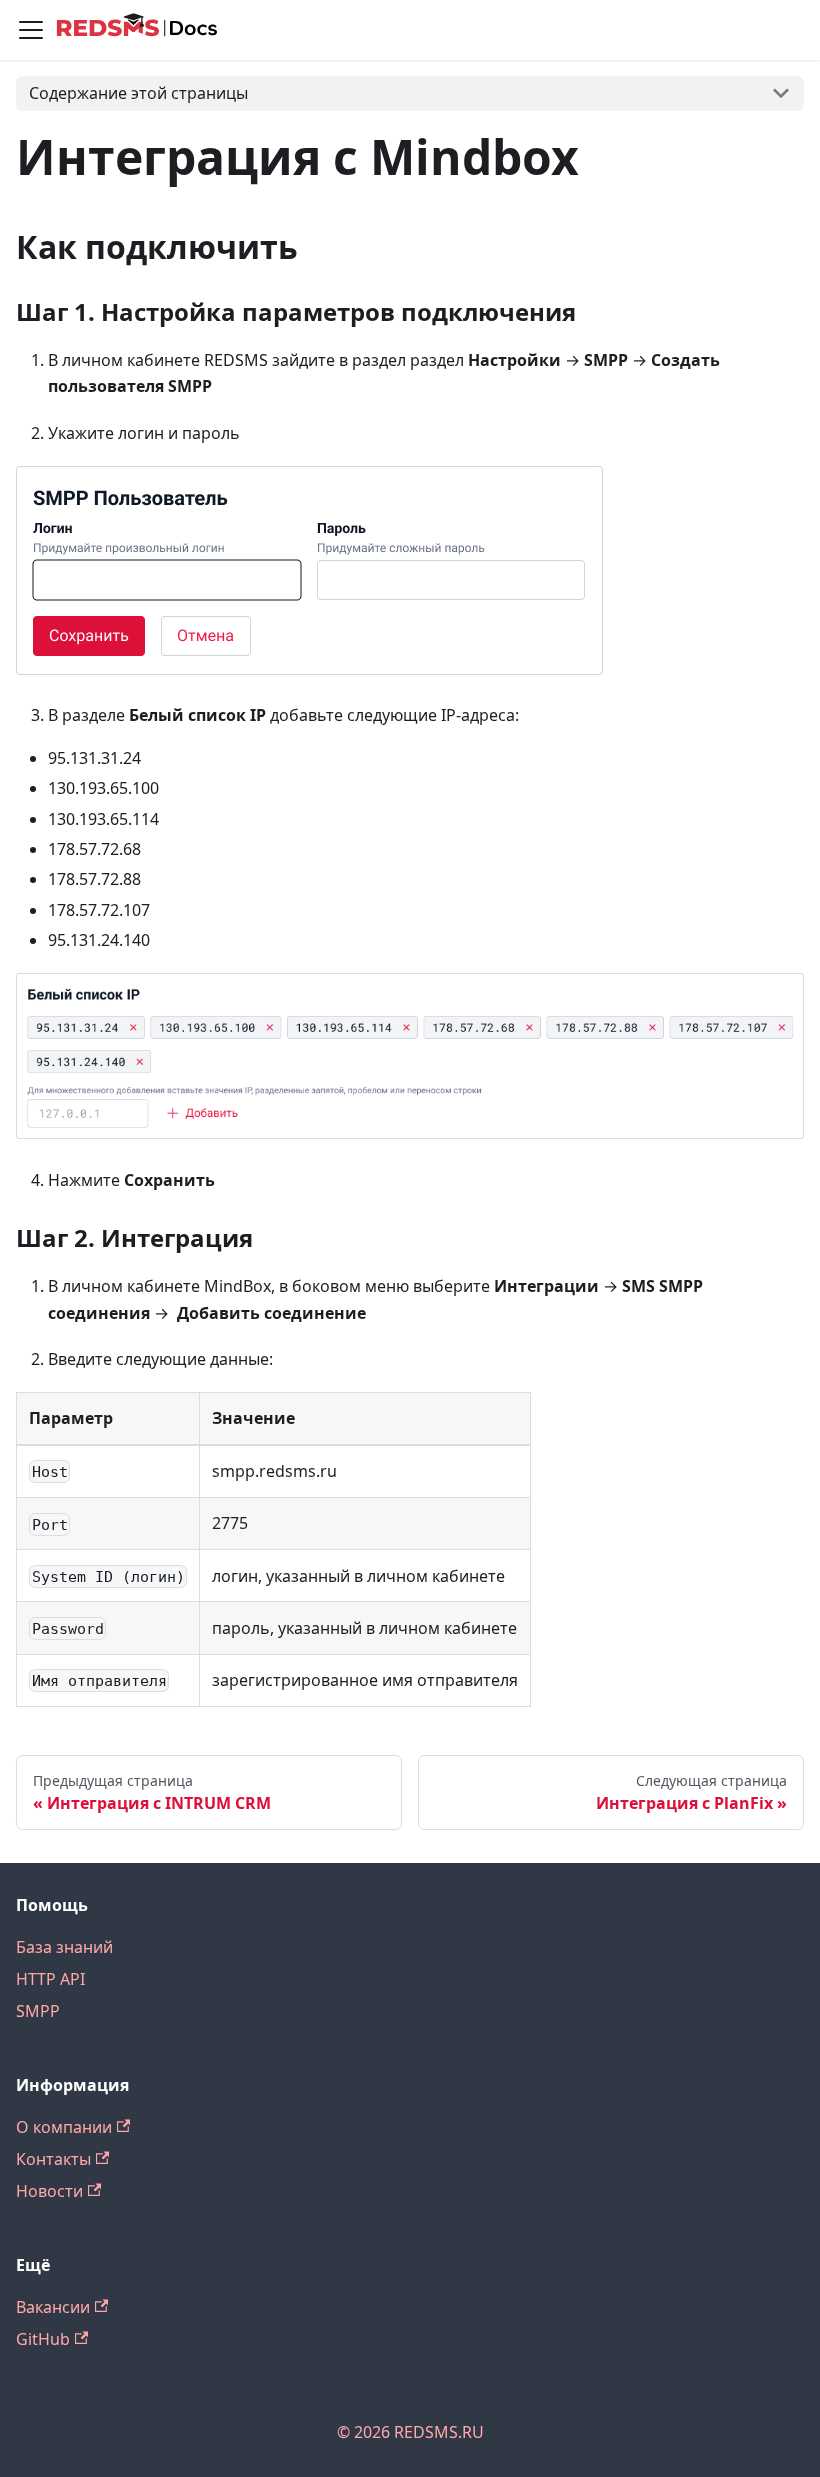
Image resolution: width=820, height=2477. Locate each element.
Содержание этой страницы (138, 93)
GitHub (43, 2339)
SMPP (38, 2011)
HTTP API (50, 1979)
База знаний (64, 1947)
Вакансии (53, 2307)
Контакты (53, 2159)
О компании (64, 2127)
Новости (49, 2191)
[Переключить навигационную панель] (31, 30)
